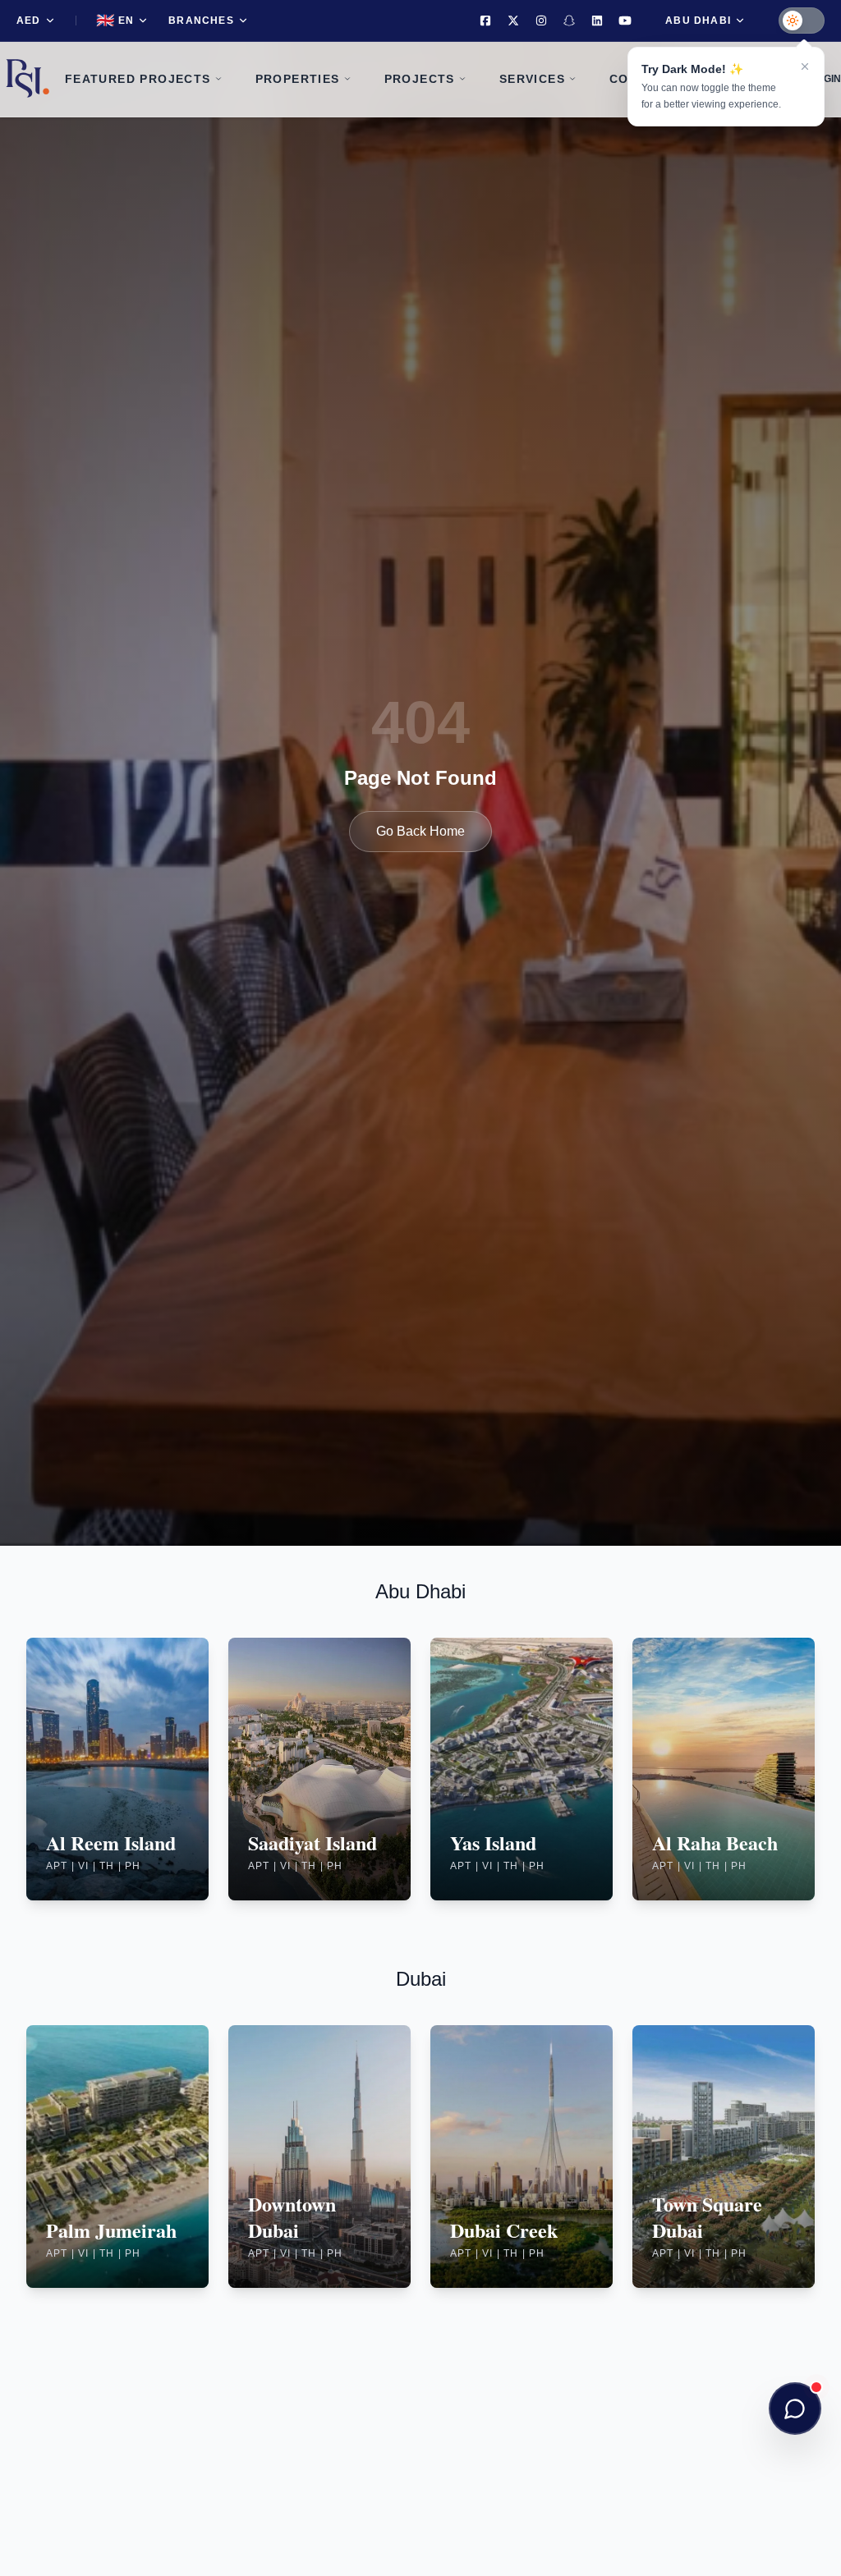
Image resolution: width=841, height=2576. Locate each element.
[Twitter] (513, 21)
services (532, 79)
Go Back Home (420, 831)
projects (420, 79)
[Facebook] (485, 21)
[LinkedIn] (597, 21)
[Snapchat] (569, 21)
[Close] (805, 66)
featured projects (138, 79)
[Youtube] (625, 21)
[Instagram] (541, 21)
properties (298, 79)
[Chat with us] (795, 2409)
